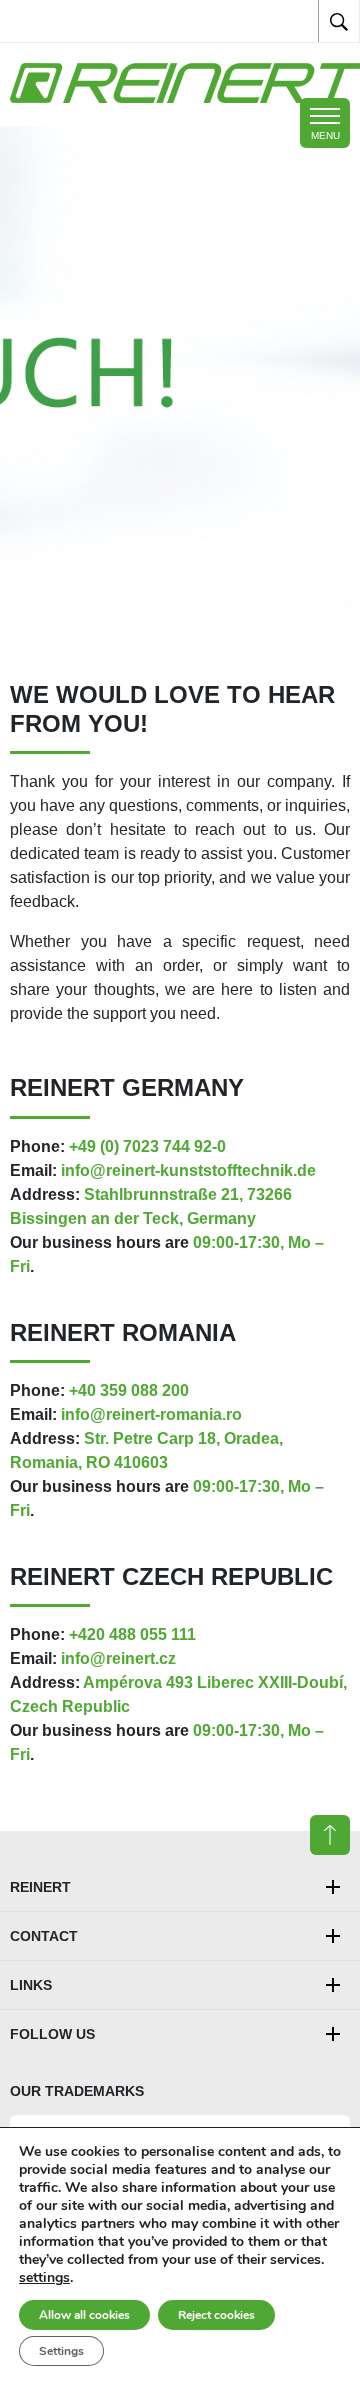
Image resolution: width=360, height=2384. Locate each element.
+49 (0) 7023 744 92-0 (147, 1146)
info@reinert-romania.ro (151, 1414)
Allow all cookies (84, 2315)
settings (44, 2278)
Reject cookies (216, 2315)
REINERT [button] (40, 1887)
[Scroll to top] (330, 1835)
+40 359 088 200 (129, 1390)
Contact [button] (44, 1936)
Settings (61, 2351)
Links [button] (31, 1985)
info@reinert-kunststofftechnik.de (188, 1170)
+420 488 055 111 (132, 1634)
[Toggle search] (339, 21)
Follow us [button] (52, 2034)
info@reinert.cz (118, 1658)
